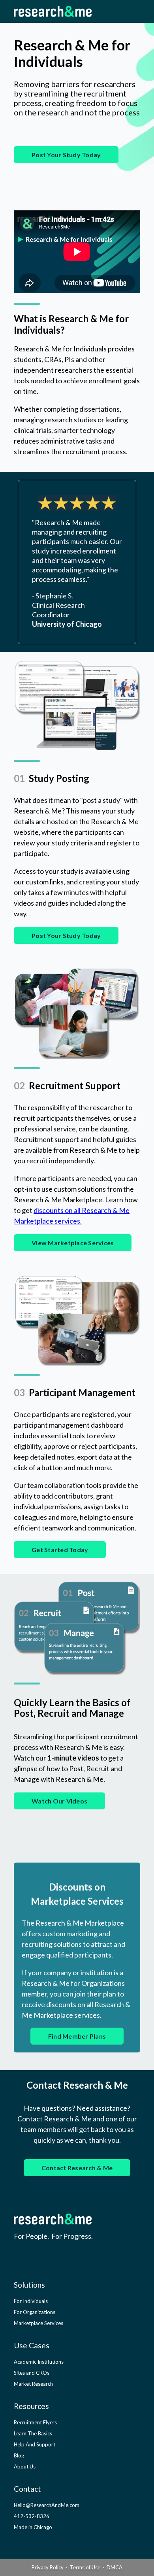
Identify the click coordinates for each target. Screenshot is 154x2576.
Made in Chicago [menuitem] (33, 2527)
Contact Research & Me (77, 2168)
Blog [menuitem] (19, 2455)
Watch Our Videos (59, 1801)
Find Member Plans (77, 2036)
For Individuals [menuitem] (31, 2301)
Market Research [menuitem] (33, 2384)
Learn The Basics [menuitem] (33, 2433)
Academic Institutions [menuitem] (39, 2362)
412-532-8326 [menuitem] (32, 2516)
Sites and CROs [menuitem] (32, 2373)
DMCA (115, 2567)
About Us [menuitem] (25, 2466)
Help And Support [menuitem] (35, 2444)
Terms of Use (85, 2567)
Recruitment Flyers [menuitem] (35, 2422)
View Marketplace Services (73, 1243)
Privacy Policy (48, 2567)
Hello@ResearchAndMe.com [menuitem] (47, 2505)
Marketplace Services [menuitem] (38, 2323)
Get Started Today (60, 1550)
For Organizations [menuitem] (35, 2312)
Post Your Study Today (66, 155)
